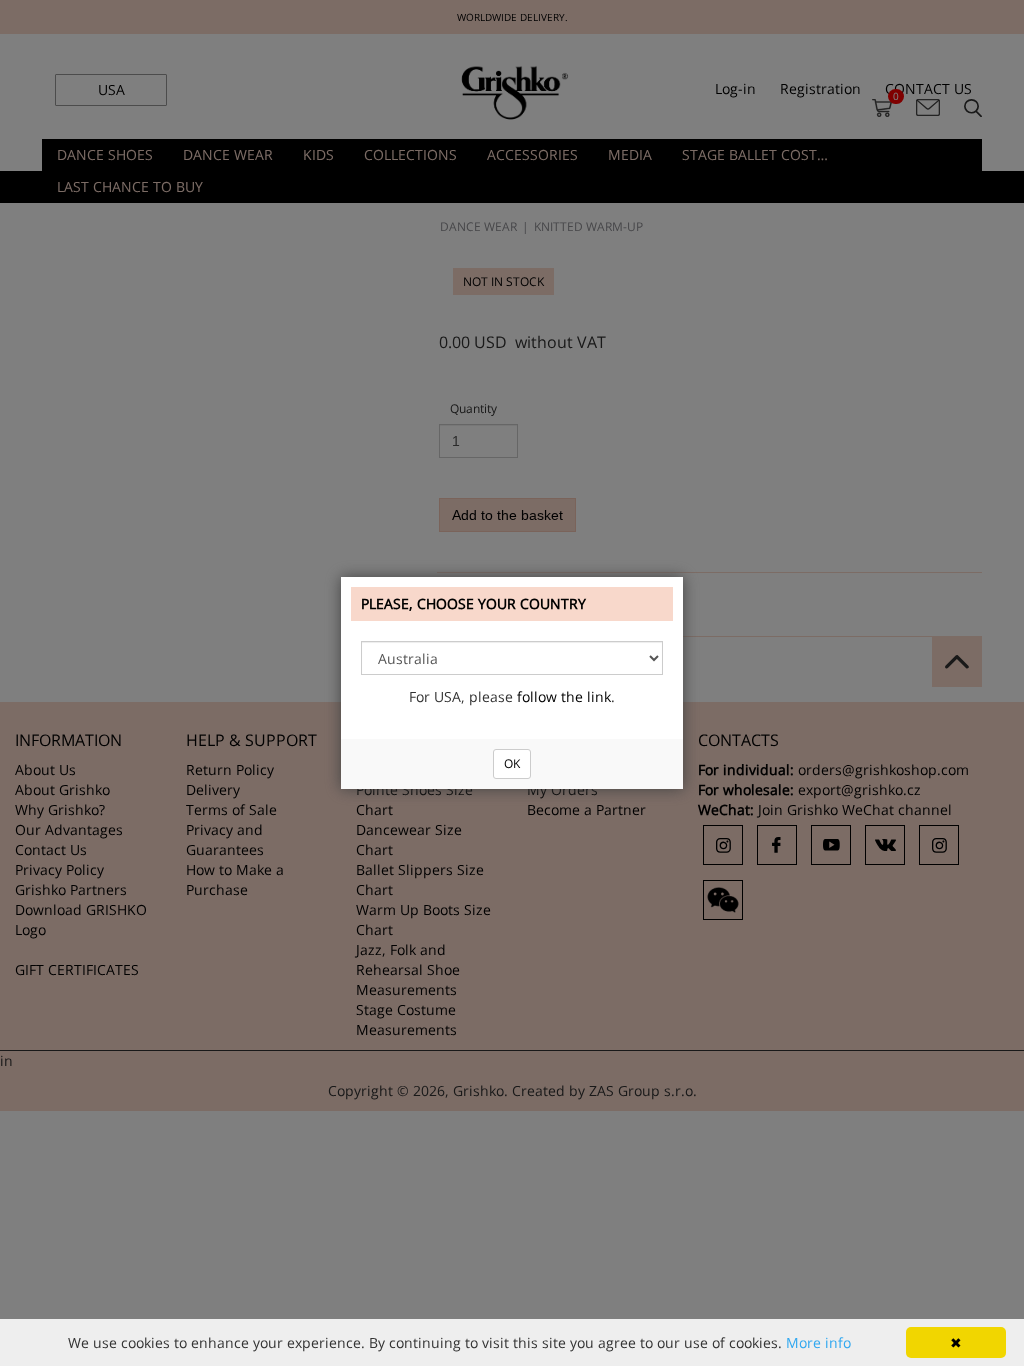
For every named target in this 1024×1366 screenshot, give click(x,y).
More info (818, 1342)
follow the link (564, 696)
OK (512, 763)
